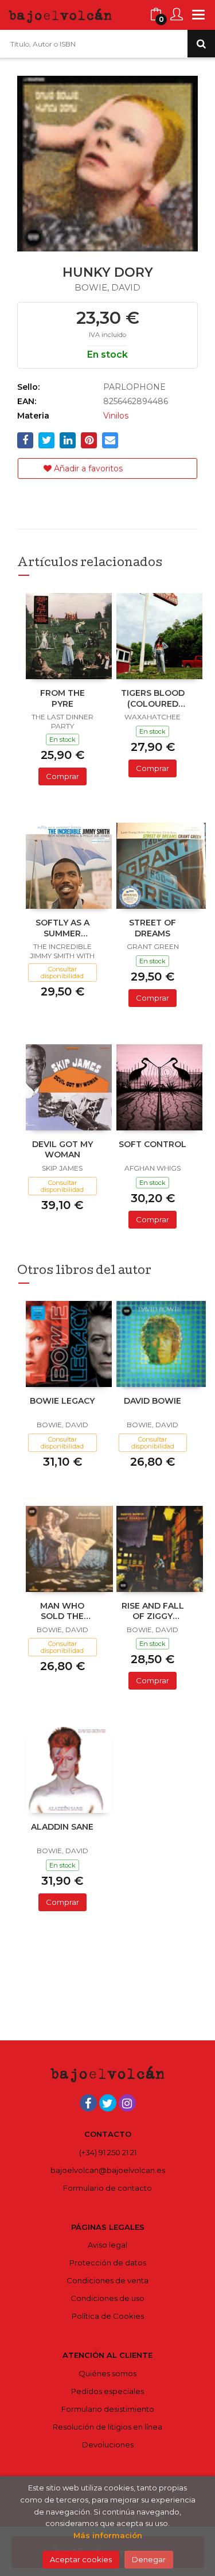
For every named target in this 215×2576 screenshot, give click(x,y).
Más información (108, 2535)
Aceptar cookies (81, 2559)
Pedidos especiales (107, 2391)
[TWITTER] (108, 2103)
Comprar (62, 776)
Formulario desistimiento (108, 2409)
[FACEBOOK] (88, 2103)
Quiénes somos (107, 2373)
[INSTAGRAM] (127, 2103)
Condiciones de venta (107, 2280)
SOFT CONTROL (153, 1144)
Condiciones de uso (107, 2298)
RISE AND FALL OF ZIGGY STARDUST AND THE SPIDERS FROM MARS (153, 1612)
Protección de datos (108, 2263)
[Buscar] (201, 44)
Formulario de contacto (107, 2188)
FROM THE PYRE (62, 698)
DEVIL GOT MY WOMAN (62, 1149)
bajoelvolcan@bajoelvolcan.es (108, 2170)
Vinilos (116, 416)
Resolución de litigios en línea (107, 2427)
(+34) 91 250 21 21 (108, 2152)
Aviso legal (107, 2245)
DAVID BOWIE (153, 1401)
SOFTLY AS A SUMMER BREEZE (62, 929)
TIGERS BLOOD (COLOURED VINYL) (153, 699)
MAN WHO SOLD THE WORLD (62, 1612)
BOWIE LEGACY (62, 1401)
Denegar (149, 2559)
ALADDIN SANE (62, 1827)
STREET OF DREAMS (153, 928)
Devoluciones (108, 2445)
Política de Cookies (108, 2316)
